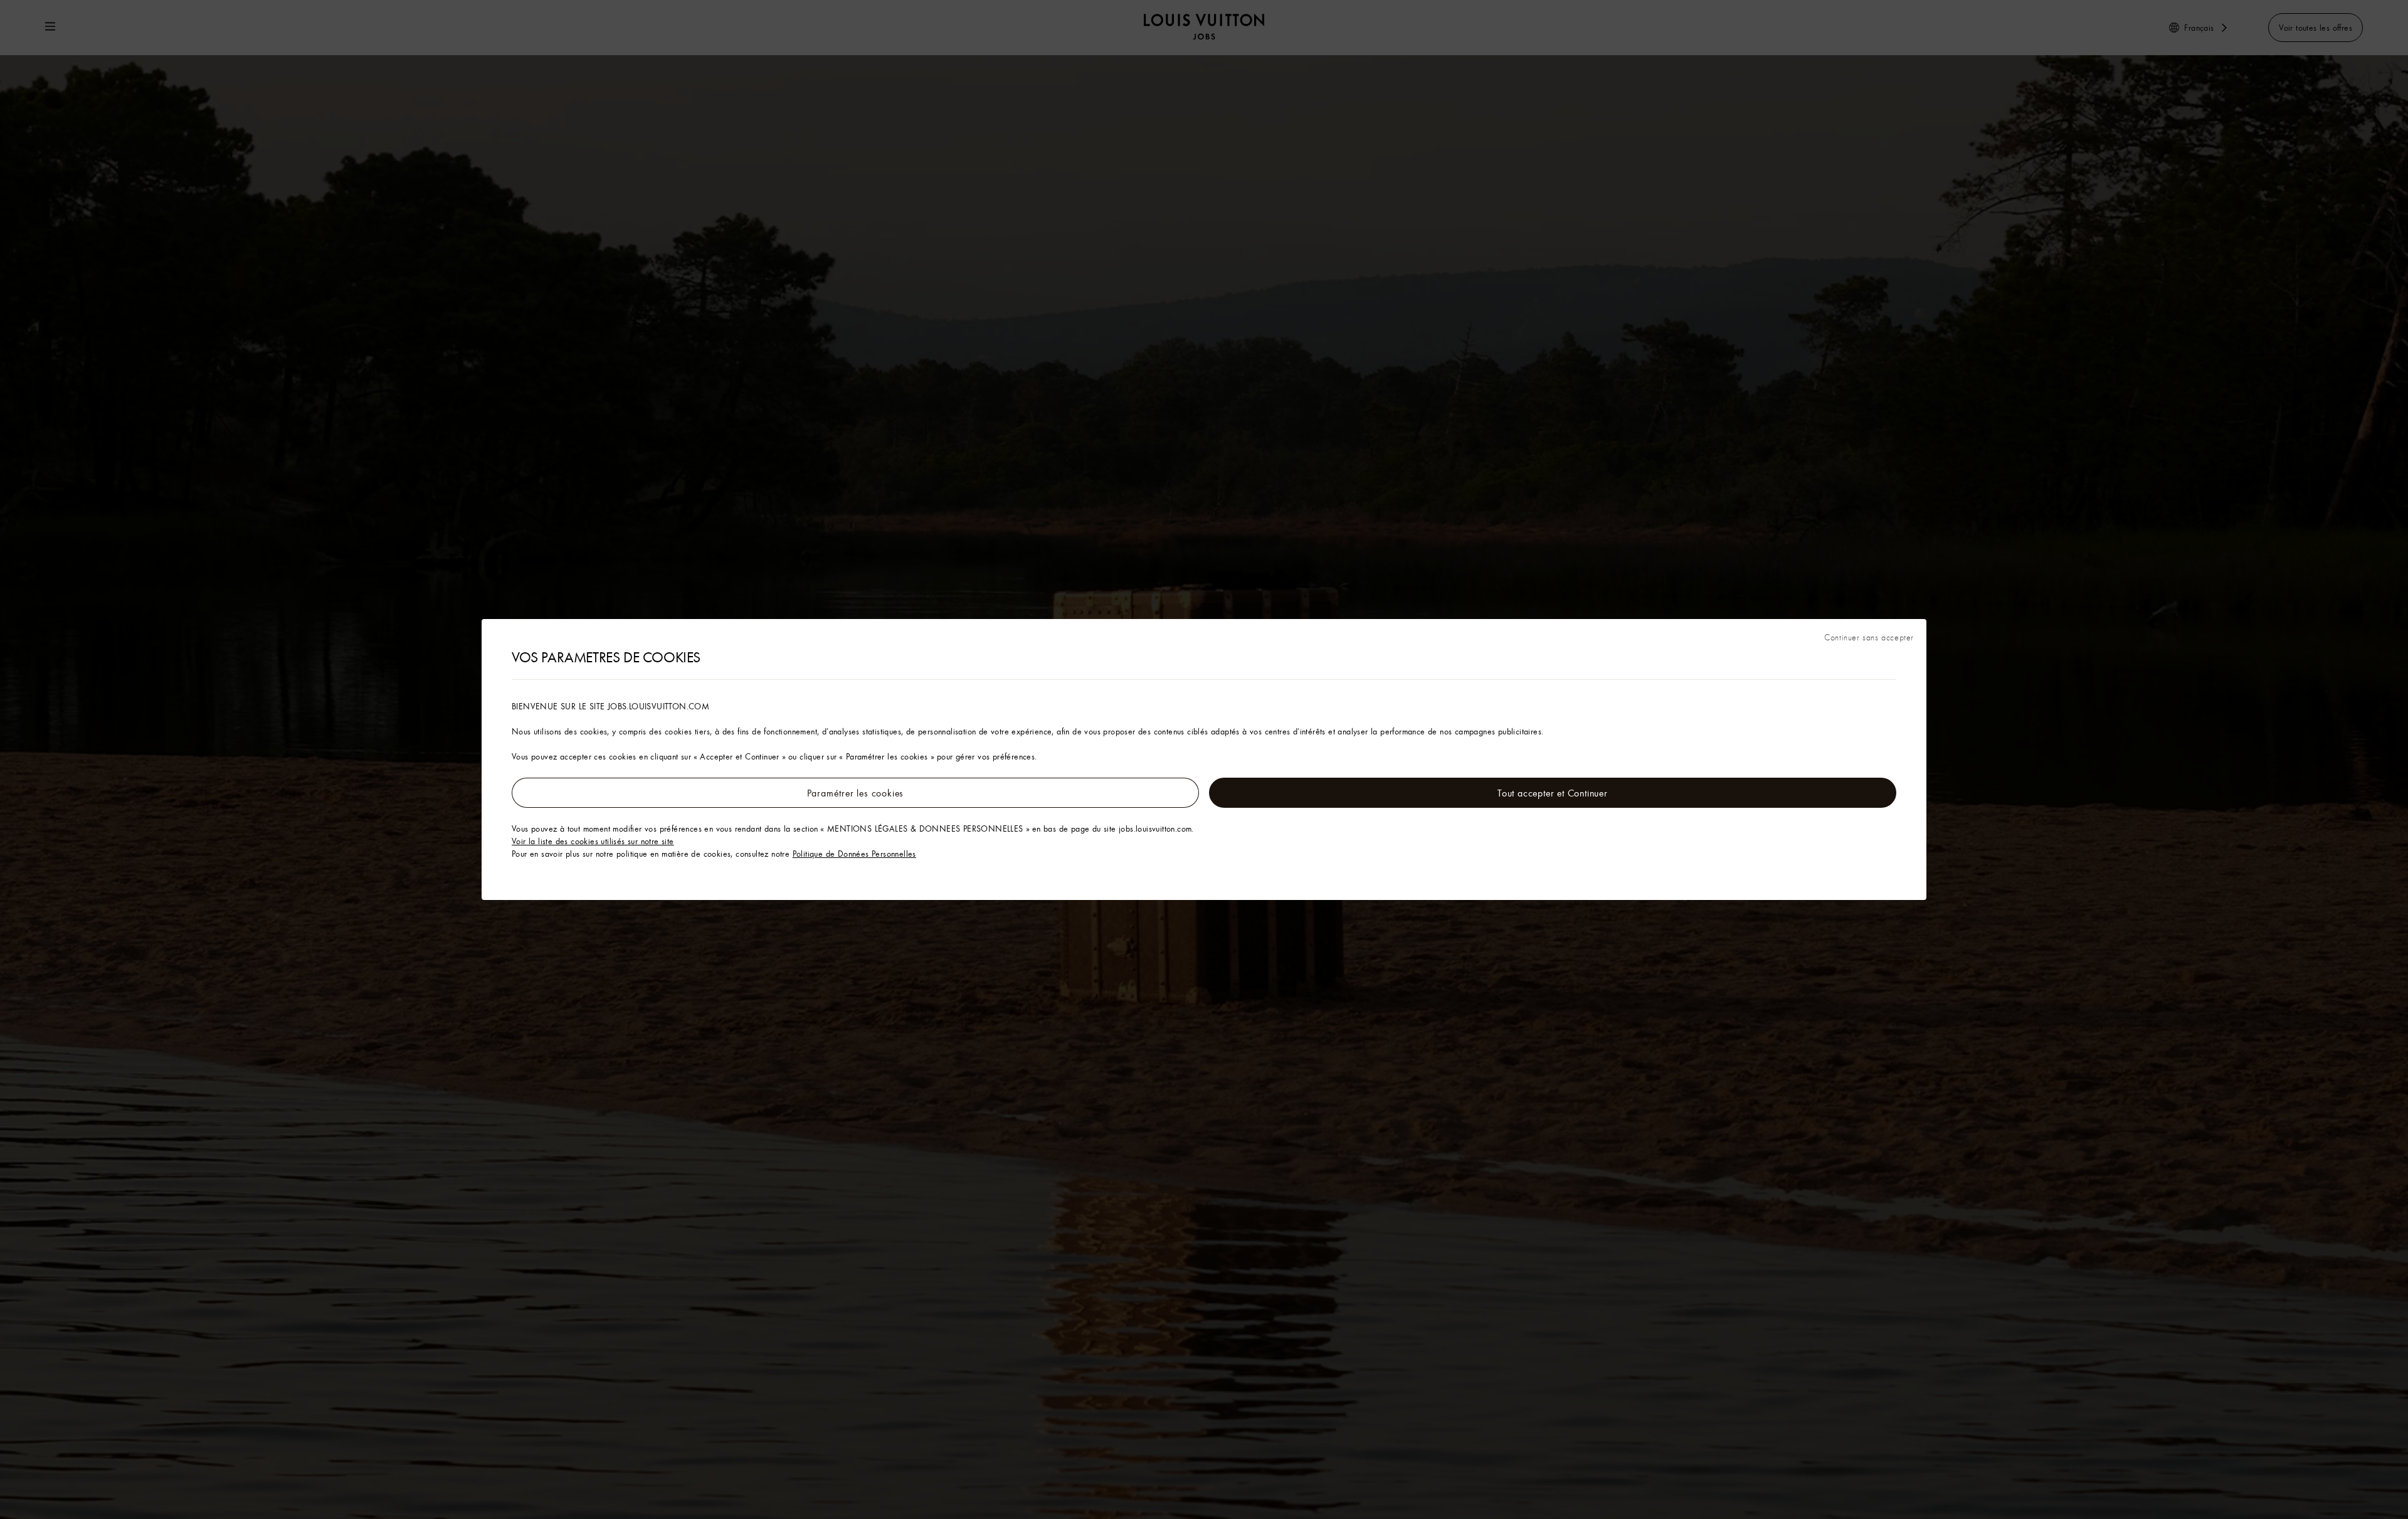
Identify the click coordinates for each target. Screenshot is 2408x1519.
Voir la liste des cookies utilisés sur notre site (593, 841)
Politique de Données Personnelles (854, 854)
